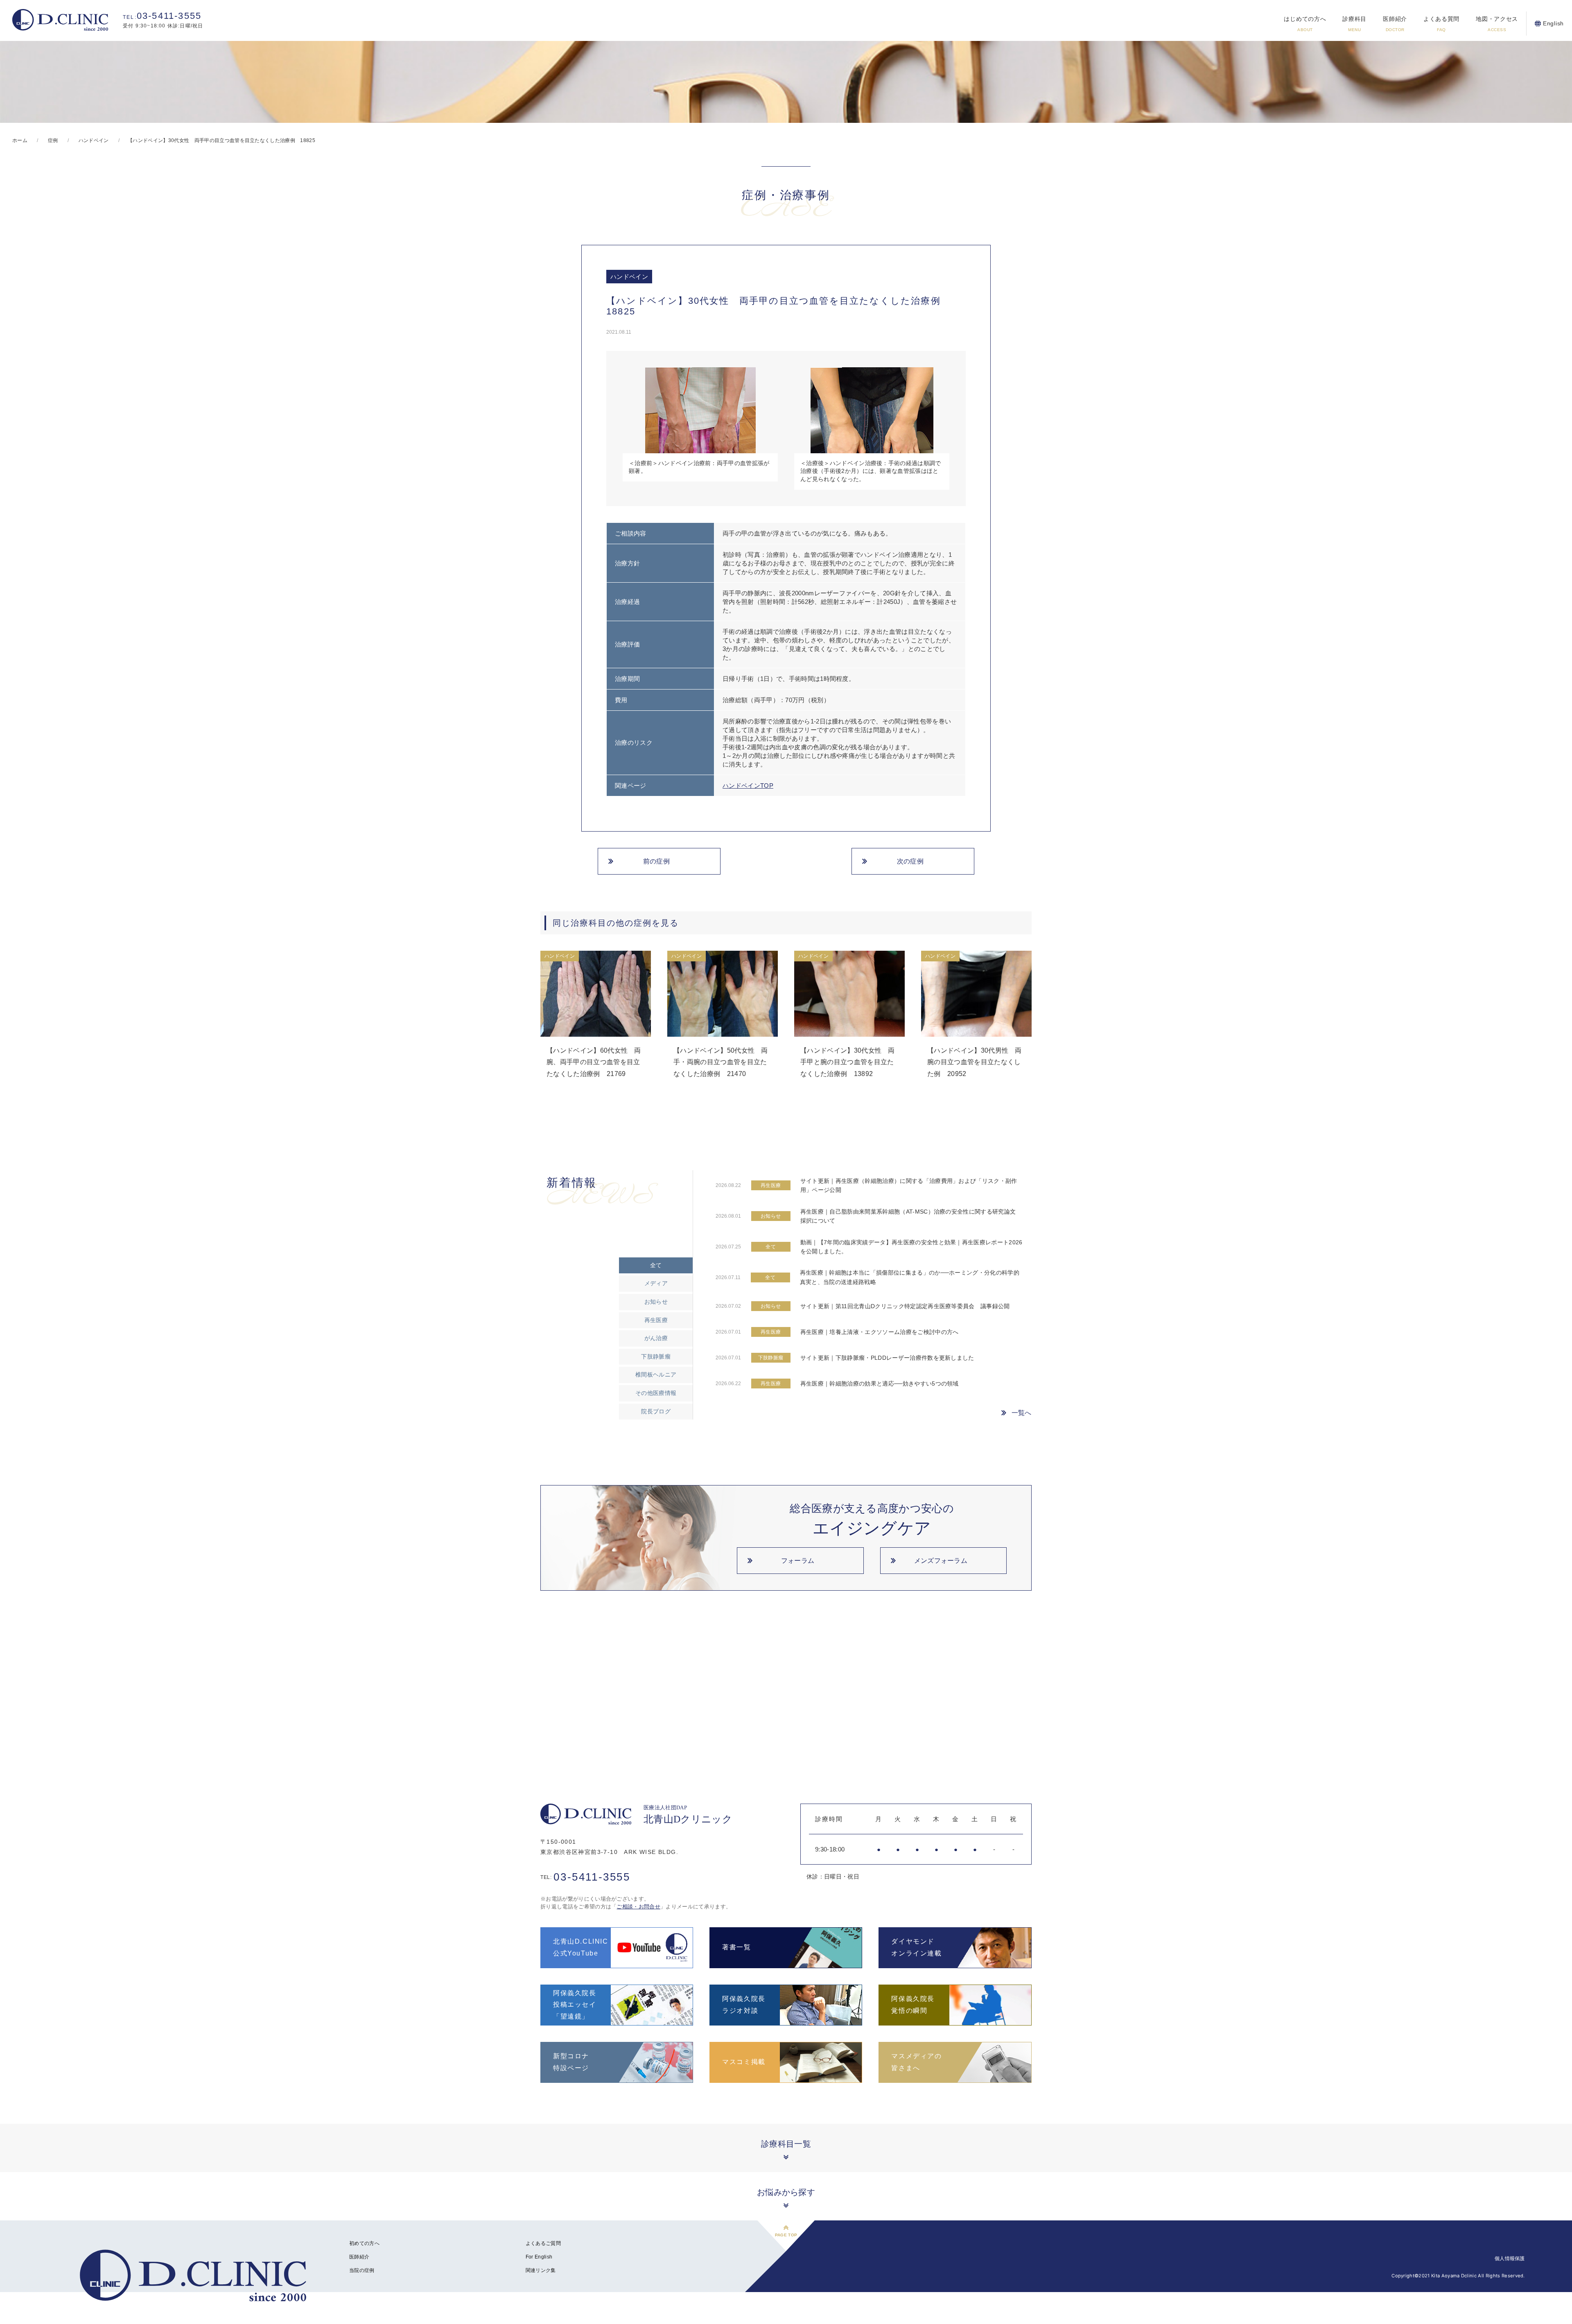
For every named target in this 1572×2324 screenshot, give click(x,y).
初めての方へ (364, 2243)
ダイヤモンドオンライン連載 (916, 1947)
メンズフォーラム (941, 1561)
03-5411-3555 (585, 1877)
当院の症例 (362, 2270)
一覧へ (1022, 1413)
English (1553, 23)
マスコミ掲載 (744, 2062)
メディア (656, 1283)
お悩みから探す (786, 2192)
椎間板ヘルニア (656, 1375)
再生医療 (656, 1320)
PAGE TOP (786, 2235)
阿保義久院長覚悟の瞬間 (913, 2005)
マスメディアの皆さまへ (916, 2062)
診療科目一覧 (786, 2144)
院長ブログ (656, 1411)
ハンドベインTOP (748, 786)
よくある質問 (1441, 24)
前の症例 (656, 861)
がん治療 (656, 1338)
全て (656, 1265)
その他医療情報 (656, 1393)
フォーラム (798, 1561)
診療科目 (1354, 24)
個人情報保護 (1510, 2258)
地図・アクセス (1497, 24)
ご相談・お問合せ (638, 1907)
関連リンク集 (541, 2270)
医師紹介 (1395, 24)
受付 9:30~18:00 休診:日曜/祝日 (163, 20)
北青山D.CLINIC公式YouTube (581, 1947)
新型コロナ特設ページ (571, 2062)
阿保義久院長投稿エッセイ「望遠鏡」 (575, 2005)
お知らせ (656, 1302)
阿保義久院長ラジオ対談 (744, 2005)
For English (539, 2257)
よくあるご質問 (543, 2243)
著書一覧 (736, 1947)
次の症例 (910, 861)
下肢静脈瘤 (656, 1356)
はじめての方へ (1305, 24)
